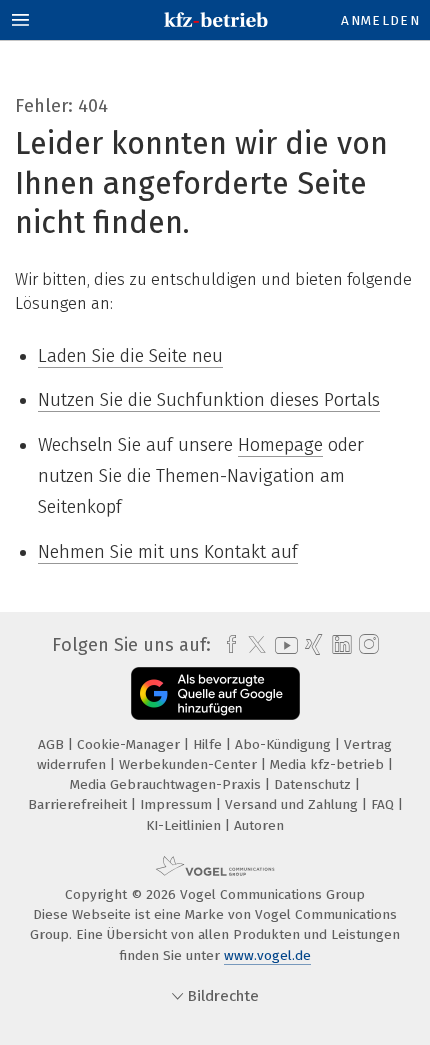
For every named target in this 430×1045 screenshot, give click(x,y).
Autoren (259, 825)
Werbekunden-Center (190, 764)
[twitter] (252, 645)
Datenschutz (314, 784)
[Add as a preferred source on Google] (215, 693)
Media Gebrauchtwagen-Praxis (167, 784)
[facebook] (226, 645)
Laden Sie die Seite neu (130, 356)
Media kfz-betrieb (329, 764)
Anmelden (380, 20)
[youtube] (283, 645)
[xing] (311, 645)
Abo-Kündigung (285, 744)
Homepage (280, 445)
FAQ (384, 804)
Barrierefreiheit (79, 804)
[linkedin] (339, 645)
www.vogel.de (267, 955)
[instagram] (366, 645)
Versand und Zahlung (293, 804)
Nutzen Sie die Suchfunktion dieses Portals (209, 400)
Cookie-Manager (130, 744)
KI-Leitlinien (185, 825)
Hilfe (209, 744)
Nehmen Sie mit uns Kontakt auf (168, 552)
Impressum (178, 804)
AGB (53, 744)
